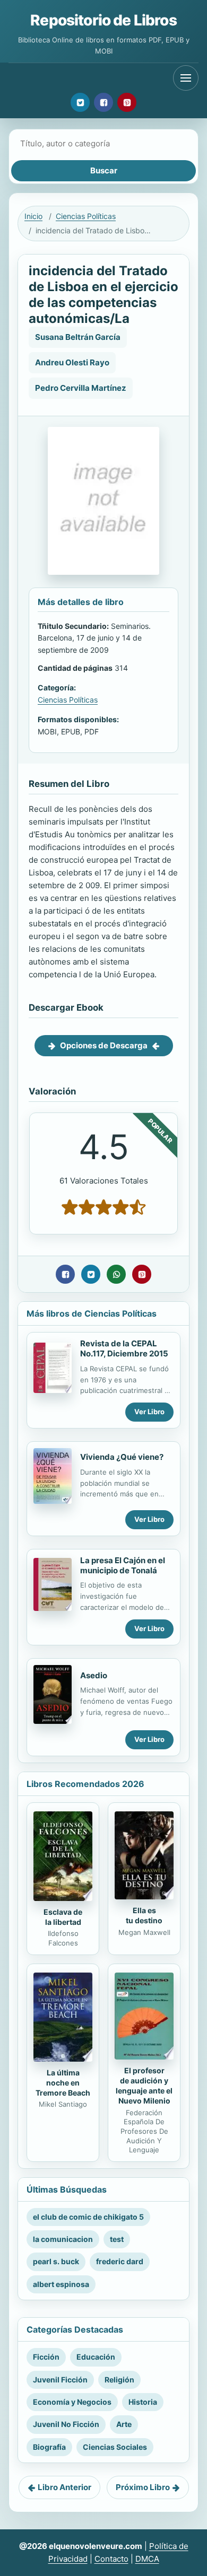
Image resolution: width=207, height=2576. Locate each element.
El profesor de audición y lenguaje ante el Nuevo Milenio (144, 2086)
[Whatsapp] (116, 1274)
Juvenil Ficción (60, 2380)
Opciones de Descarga (104, 1045)
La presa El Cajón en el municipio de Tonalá (123, 1565)
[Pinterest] (127, 102)
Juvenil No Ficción (66, 2424)
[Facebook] (103, 102)
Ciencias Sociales (115, 2447)
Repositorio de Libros (103, 20)
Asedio (94, 1675)
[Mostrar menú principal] (186, 78)
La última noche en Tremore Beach (63, 2083)
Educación (96, 2357)
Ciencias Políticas (86, 216)
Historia (143, 2402)
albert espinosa (61, 2284)
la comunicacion (63, 2239)
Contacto (111, 2559)
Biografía (49, 2447)
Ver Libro (149, 1412)
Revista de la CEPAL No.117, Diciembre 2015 (124, 1348)
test (117, 2239)
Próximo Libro (143, 2487)
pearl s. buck (56, 2261)
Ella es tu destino (144, 1915)
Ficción (46, 2357)
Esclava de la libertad (63, 1917)
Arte (124, 2424)
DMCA (147, 2559)
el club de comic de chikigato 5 (88, 2217)
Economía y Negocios (72, 2402)
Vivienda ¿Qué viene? (122, 1457)
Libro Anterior (64, 2487)
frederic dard (120, 2261)
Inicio (33, 216)
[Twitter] (80, 102)
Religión (119, 2380)
